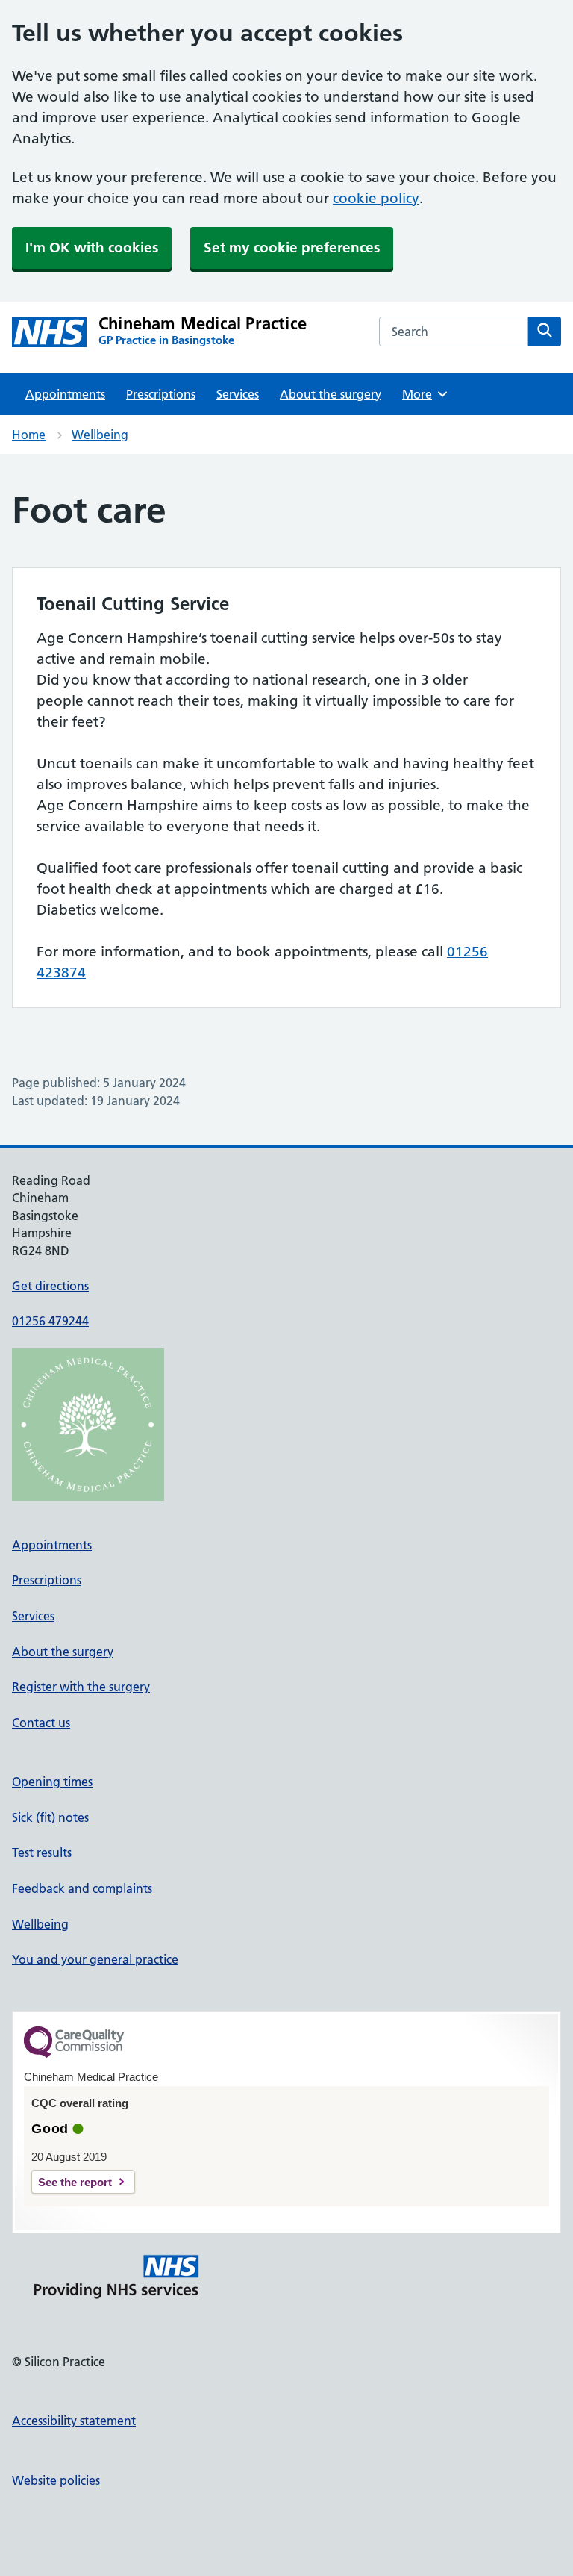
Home (29, 435)
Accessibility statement (74, 2421)
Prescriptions (161, 394)
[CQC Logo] (74, 2054)
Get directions (50, 1286)
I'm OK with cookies (92, 248)
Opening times (52, 1782)
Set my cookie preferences (292, 248)
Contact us (41, 1723)
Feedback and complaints (82, 1888)
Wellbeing (100, 435)
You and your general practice (95, 1959)
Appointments (65, 394)
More (422, 394)
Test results (42, 1852)
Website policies (56, 2480)
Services (238, 394)
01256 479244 (50, 1321)
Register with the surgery (81, 1687)
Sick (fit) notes (50, 1817)
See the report (75, 2182)
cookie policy (376, 198)
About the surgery (331, 394)
